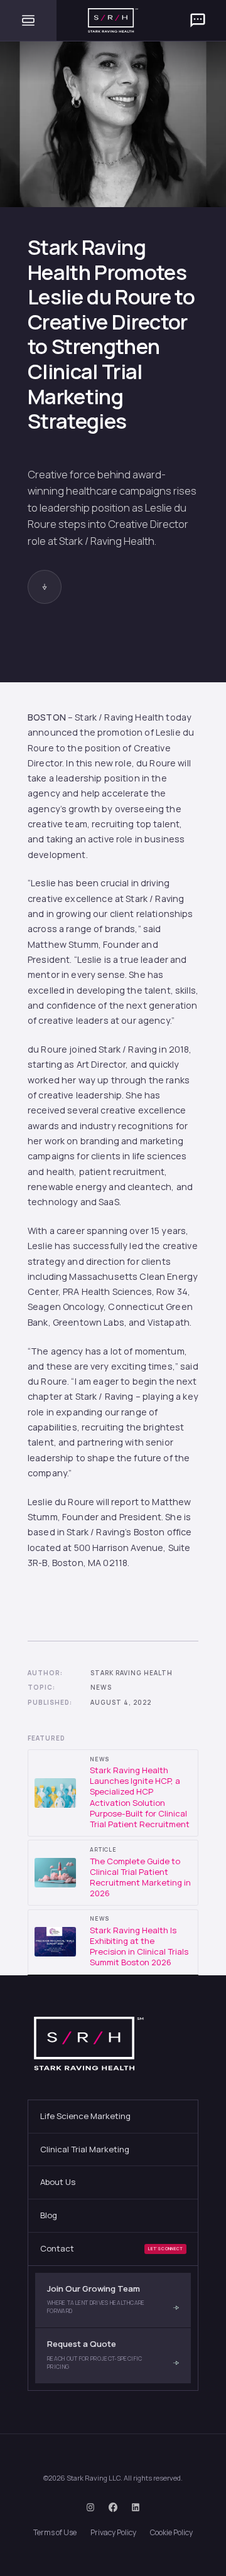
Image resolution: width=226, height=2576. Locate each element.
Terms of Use (55, 2532)
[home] (113, 20)
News (101, 1688)
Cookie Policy (171, 2532)
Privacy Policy (113, 2532)
